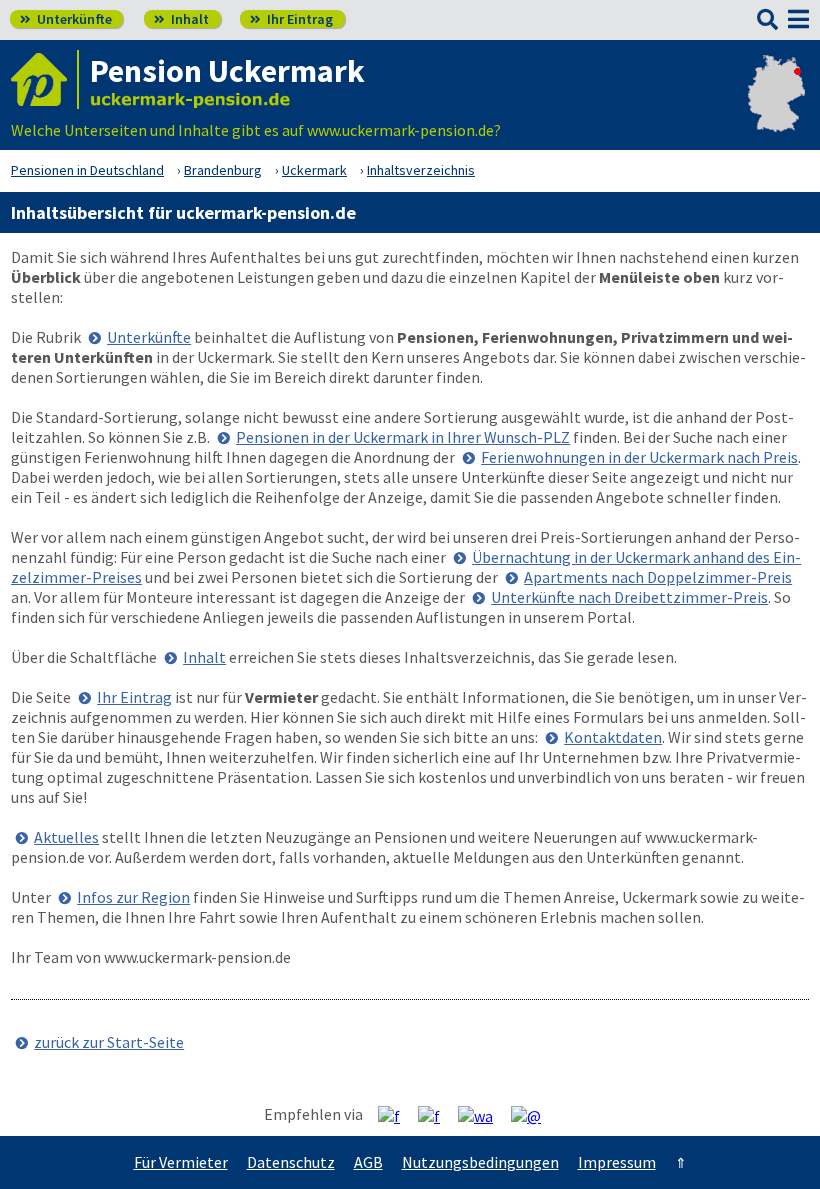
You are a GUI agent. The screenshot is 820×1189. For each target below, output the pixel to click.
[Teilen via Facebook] (396, 1115)
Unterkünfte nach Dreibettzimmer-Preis (629, 597)
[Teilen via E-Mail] (533, 1115)
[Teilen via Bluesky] (436, 1115)
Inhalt (181, 19)
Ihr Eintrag (291, 19)
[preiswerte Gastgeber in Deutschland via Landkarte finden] (776, 110)
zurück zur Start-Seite (109, 1042)
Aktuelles (66, 837)
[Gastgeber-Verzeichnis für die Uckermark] (45, 79)
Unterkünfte (66, 19)
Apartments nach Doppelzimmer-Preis (658, 577)
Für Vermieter (181, 1162)
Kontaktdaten (613, 737)
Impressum (617, 1162)
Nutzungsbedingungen (480, 1162)
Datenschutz (291, 1162)
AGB (368, 1162)
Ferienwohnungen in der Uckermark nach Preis (639, 457)
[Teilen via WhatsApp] (483, 1115)
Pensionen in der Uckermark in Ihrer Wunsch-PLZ (403, 437)
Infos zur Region (133, 897)
